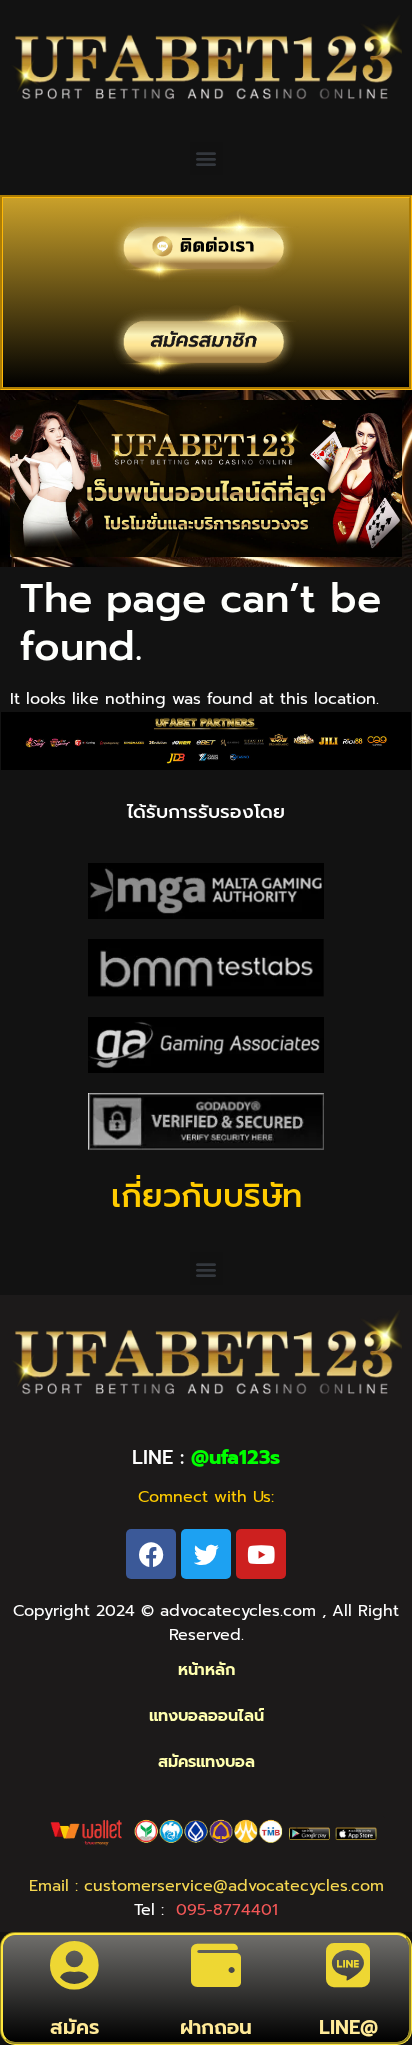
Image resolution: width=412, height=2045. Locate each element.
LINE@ (348, 2027)
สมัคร (74, 2027)
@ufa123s (235, 1457)
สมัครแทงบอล (206, 1762)
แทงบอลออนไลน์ (206, 1716)
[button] (206, 158)
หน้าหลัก (206, 1670)
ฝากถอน (216, 2027)
